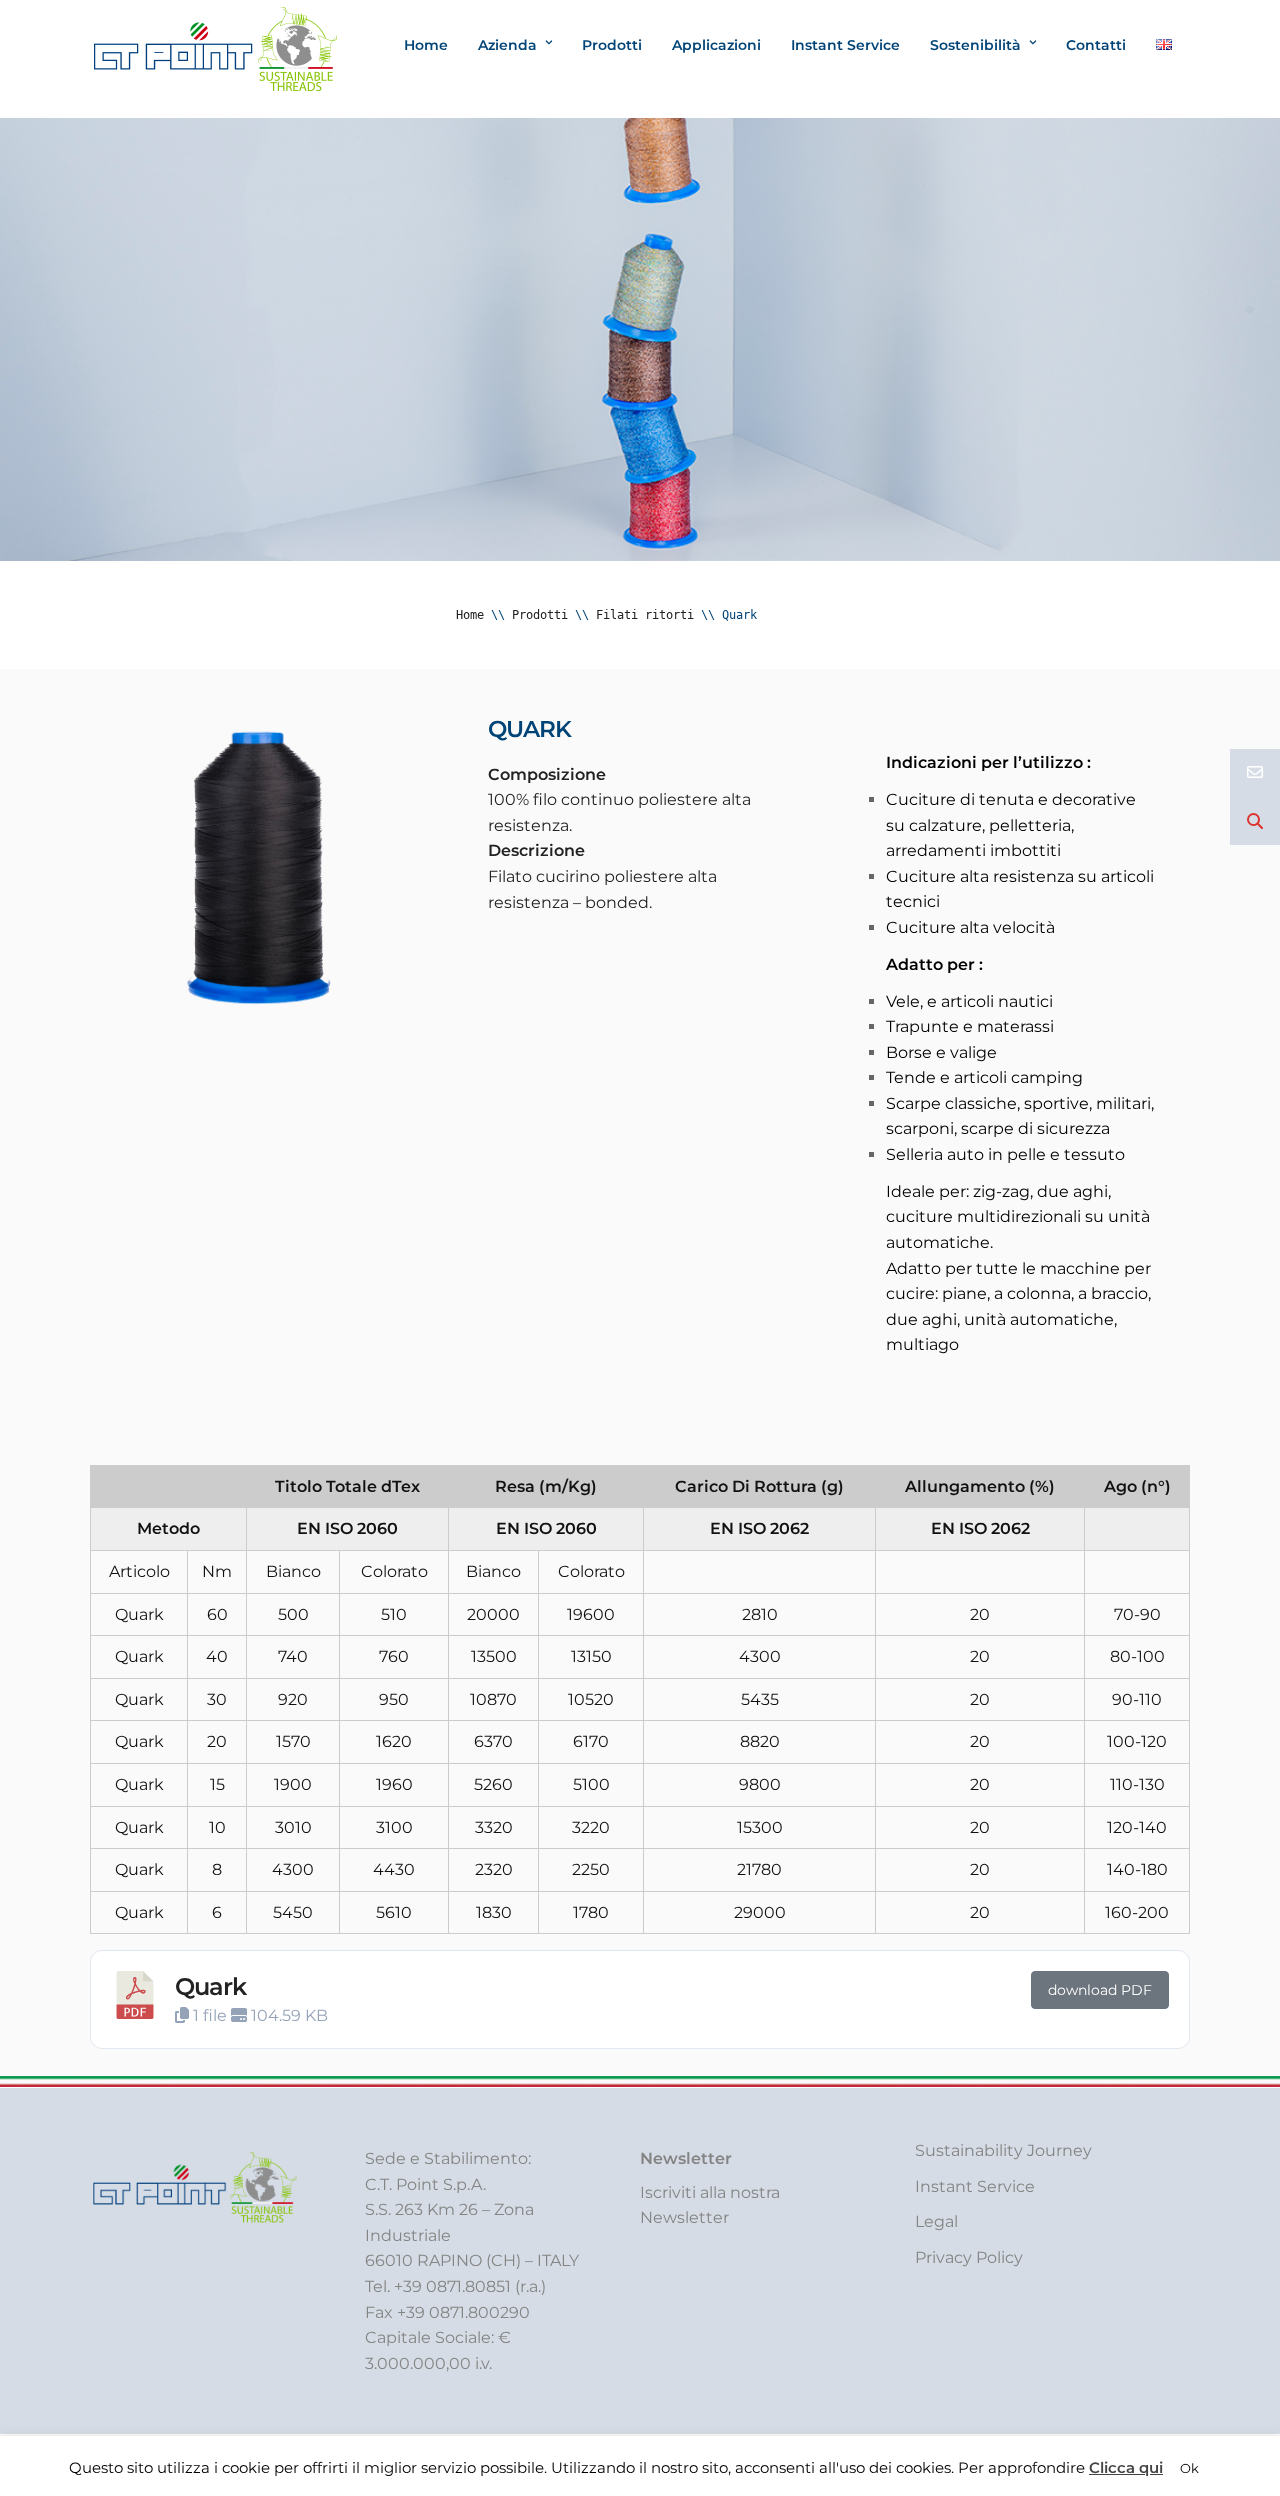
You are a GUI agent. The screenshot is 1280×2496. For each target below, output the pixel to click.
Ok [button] (1189, 2468)
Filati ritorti (645, 615)
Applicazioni (716, 45)
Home (426, 45)
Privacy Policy (969, 2257)
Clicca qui (1126, 2467)
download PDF (1100, 1990)
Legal (936, 2221)
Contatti (1096, 45)
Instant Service (845, 45)
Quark (210, 1986)
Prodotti (612, 45)
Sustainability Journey (1003, 2150)
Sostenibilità (975, 45)
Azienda (507, 45)
